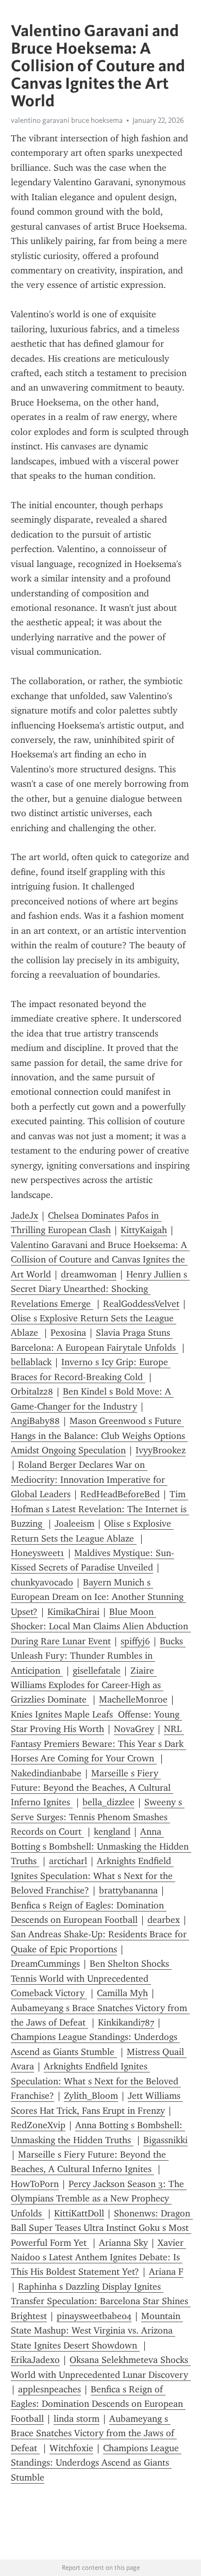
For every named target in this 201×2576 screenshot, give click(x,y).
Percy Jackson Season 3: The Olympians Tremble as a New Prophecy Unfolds (99, 2199)
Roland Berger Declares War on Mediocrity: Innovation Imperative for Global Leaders (89, 1479)
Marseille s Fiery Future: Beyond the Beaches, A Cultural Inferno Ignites (92, 1788)
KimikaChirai (73, 1612)
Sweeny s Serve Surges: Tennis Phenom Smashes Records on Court (98, 1817)
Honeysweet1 (38, 1553)
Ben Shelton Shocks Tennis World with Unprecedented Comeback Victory (91, 1978)
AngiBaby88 (35, 1421)
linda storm (77, 2419)
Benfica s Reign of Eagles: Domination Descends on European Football (98, 2404)
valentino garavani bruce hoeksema (67, 120)
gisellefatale (97, 1671)
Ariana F (166, 2272)
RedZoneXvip (38, 2125)
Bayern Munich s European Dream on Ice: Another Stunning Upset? (98, 1597)
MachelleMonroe (133, 1699)
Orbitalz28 (32, 1391)
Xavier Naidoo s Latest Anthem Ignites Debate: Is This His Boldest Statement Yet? (98, 2257)
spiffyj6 (135, 1641)
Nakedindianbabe (46, 1773)
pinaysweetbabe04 (94, 2316)
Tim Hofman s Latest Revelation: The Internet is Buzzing (100, 1509)
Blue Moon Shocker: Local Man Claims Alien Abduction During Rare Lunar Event (101, 1626)
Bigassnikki (165, 2140)
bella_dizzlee (108, 1802)
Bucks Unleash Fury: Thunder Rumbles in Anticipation (98, 1656)
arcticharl (68, 1861)
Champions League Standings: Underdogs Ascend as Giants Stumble (96, 2463)
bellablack (31, 1362)
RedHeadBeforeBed (120, 1494)
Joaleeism (74, 1524)
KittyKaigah (144, 1230)
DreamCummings (45, 1964)
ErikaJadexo (35, 2360)
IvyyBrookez (161, 1450)
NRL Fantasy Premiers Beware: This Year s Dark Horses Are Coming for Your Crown (98, 1744)
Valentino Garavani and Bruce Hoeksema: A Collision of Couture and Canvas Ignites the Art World (100, 1260)
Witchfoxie (71, 2448)
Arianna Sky (123, 2243)
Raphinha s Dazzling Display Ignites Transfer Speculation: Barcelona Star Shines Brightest (101, 2301)
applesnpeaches (49, 2389)
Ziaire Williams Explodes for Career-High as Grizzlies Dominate (87, 1685)
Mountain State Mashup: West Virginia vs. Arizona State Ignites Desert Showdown (97, 2331)
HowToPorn (35, 2184)
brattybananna (128, 1890)
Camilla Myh (122, 1993)
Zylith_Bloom (91, 2096)
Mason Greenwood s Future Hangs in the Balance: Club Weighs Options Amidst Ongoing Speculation (99, 1436)
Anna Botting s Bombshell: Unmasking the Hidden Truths (101, 1846)
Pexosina (68, 1333)
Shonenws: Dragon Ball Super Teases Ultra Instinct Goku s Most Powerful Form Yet (102, 2228)
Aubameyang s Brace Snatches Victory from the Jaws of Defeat (94, 2433)
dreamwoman (89, 1274)
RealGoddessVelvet (141, 1304)
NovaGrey (134, 1729)
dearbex (164, 1920)
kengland (112, 1832)
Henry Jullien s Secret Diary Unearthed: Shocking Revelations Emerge (100, 1289)
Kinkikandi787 (126, 2022)
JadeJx (24, 1216)
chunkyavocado (42, 1582)
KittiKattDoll (79, 2213)
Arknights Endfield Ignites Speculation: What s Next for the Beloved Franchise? (93, 1876)
